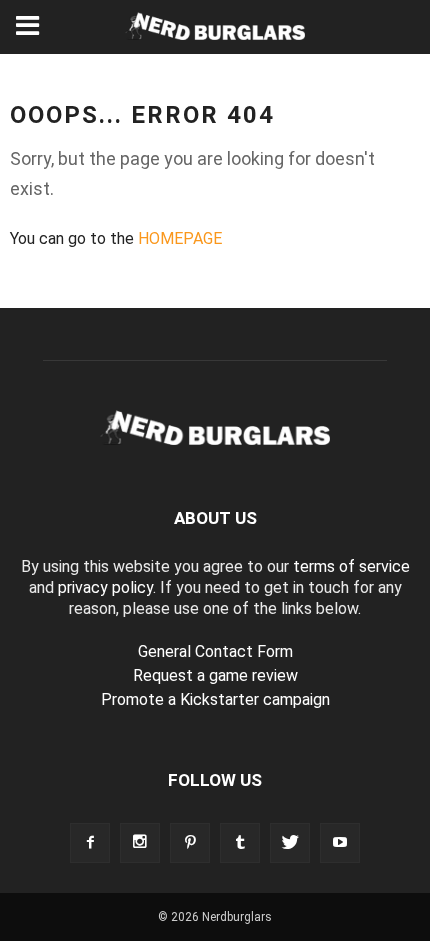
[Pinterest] (190, 843)
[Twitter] (290, 843)
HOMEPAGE (180, 238)
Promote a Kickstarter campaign (215, 699)
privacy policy (105, 587)
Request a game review (215, 675)
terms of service (351, 566)
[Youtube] (340, 843)
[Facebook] (90, 843)
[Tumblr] (240, 843)
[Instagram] (140, 843)
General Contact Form (215, 651)
